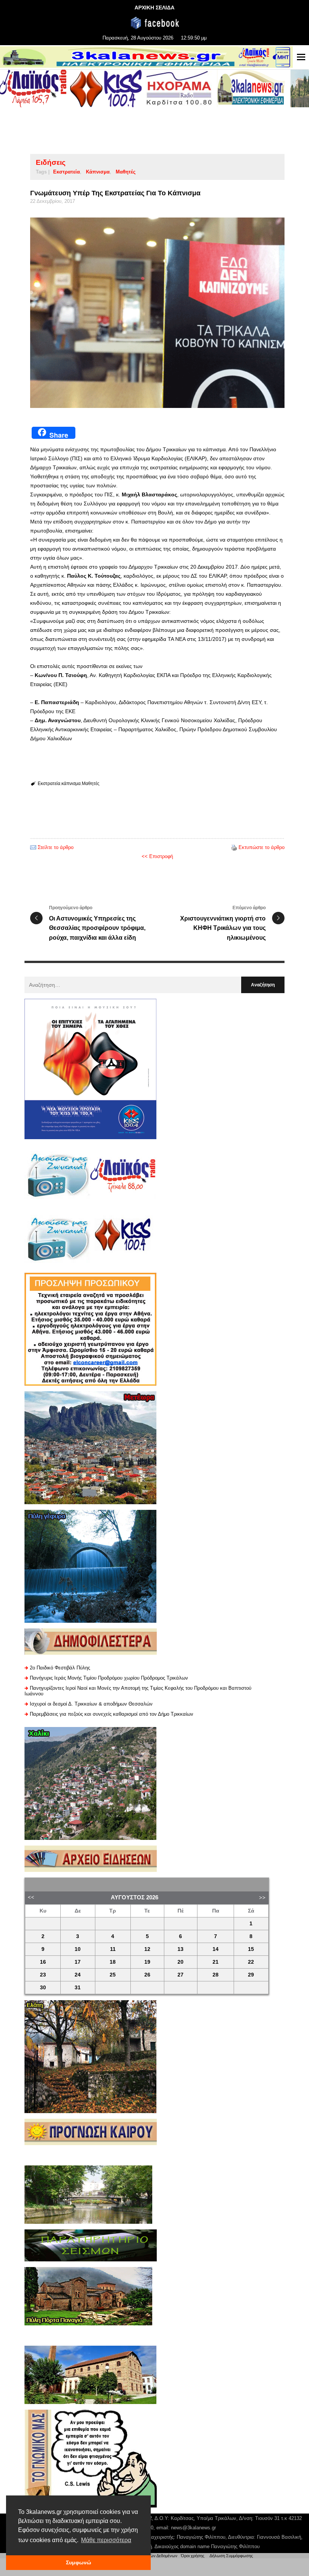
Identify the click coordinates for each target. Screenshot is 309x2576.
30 (43, 1988)
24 (78, 1975)
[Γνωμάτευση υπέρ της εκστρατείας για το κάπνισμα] (157, 313)
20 (181, 1962)
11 (113, 1949)
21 (216, 1962)
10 (78, 1949)
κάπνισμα (98, 172)
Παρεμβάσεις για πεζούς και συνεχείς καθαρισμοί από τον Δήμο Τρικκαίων (112, 1714)
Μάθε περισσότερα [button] (106, 2540)
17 (78, 1962)
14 (216, 1949)
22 (251, 1962)
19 (147, 1962)
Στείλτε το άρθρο (56, 847)
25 (113, 1975)
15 (251, 1949)
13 (181, 1949)
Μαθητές (126, 172)
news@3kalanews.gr (194, 2528)
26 (147, 1975)
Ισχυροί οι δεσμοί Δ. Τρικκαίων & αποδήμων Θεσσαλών (91, 1704)
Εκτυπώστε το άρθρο (262, 847)
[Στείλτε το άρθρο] (33, 847)
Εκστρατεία (67, 172)
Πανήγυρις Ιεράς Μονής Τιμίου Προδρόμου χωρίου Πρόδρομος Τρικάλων (109, 1678)
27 (181, 1975)
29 (251, 1975)
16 (43, 1962)
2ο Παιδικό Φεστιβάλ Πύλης (60, 1668)
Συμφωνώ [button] (79, 2562)
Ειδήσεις (51, 162)
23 (43, 1975)
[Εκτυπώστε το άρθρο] (234, 847)
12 (147, 1949)
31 (78, 1988)
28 (216, 1975)
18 (113, 1962)
